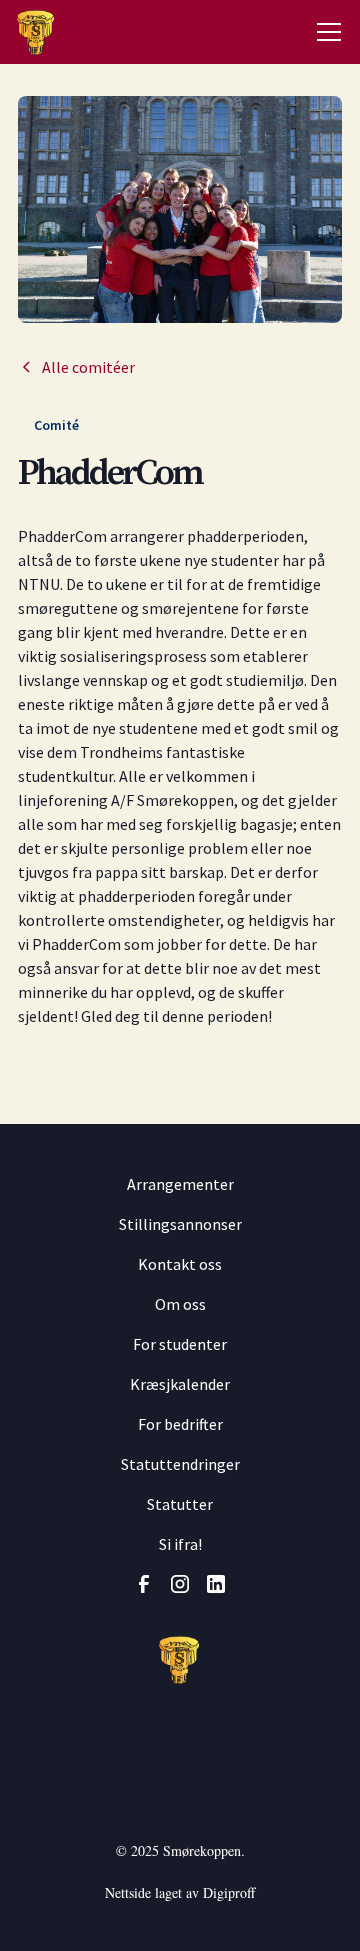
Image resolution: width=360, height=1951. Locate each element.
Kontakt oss (180, 1264)
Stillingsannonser (180, 1224)
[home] (30, 32)
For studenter (180, 1344)
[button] (329, 32)
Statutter (180, 1504)
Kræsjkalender (180, 1384)
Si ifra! (180, 1544)
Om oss (180, 1304)
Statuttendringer (180, 1464)
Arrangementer (180, 1184)
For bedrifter (180, 1424)
